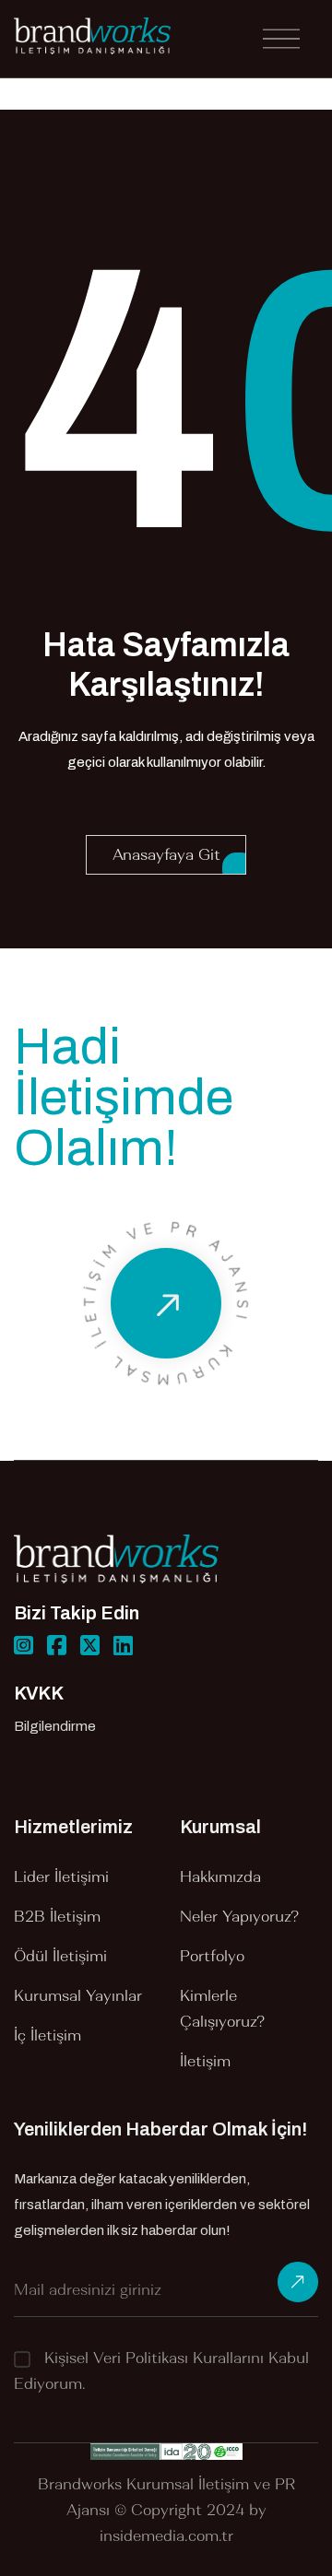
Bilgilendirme (55, 1726)
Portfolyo (212, 1956)
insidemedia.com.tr (166, 2535)
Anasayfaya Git (166, 854)
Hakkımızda (220, 1876)
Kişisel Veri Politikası (116, 2358)
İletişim (205, 2061)
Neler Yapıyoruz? (239, 1916)
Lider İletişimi (61, 1876)
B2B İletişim (57, 1916)
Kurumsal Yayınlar (78, 1995)
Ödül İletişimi (60, 1956)
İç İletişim (47, 2035)
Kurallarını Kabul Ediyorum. (161, 2370)
